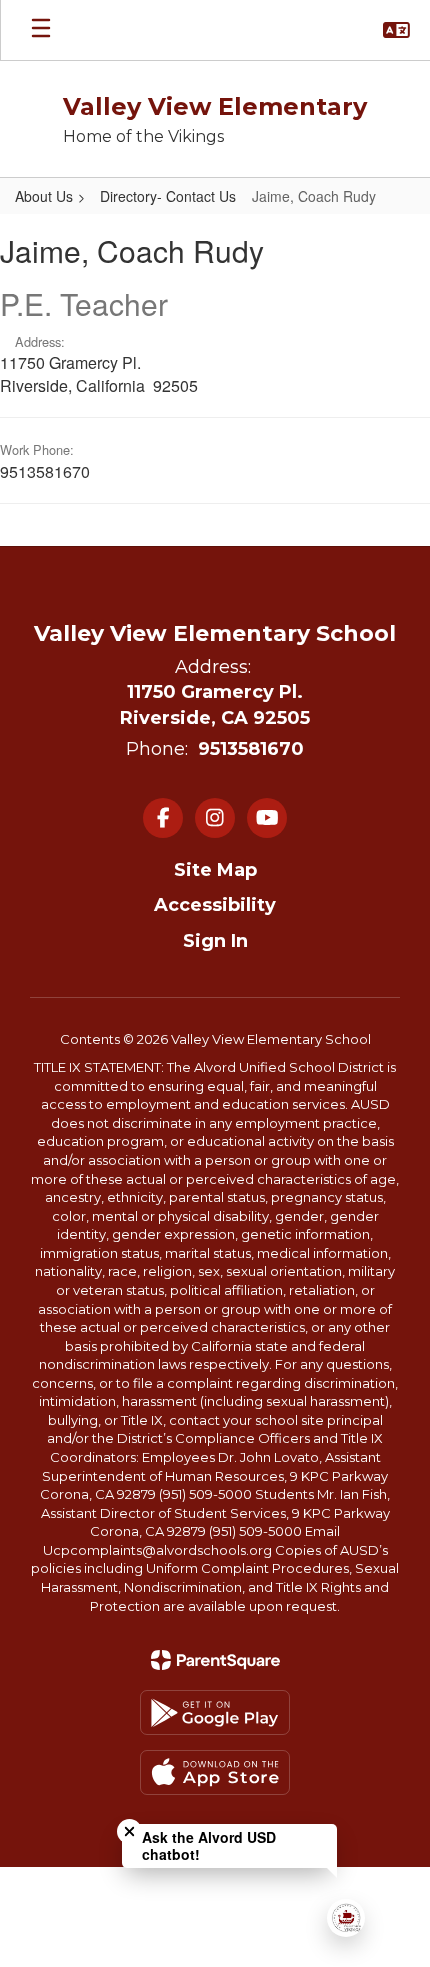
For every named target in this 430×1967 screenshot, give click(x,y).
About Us (44, 196)
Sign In (215, 941)
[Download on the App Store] (215, 1772)
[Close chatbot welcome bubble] (129, 1831)
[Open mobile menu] (41, 30)
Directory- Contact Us (168, 196)
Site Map (215, 870)
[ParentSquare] (215, 1660)
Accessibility (215, 905)
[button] (396, 30)
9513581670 (251, 749)
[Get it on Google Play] (215, 1712)
